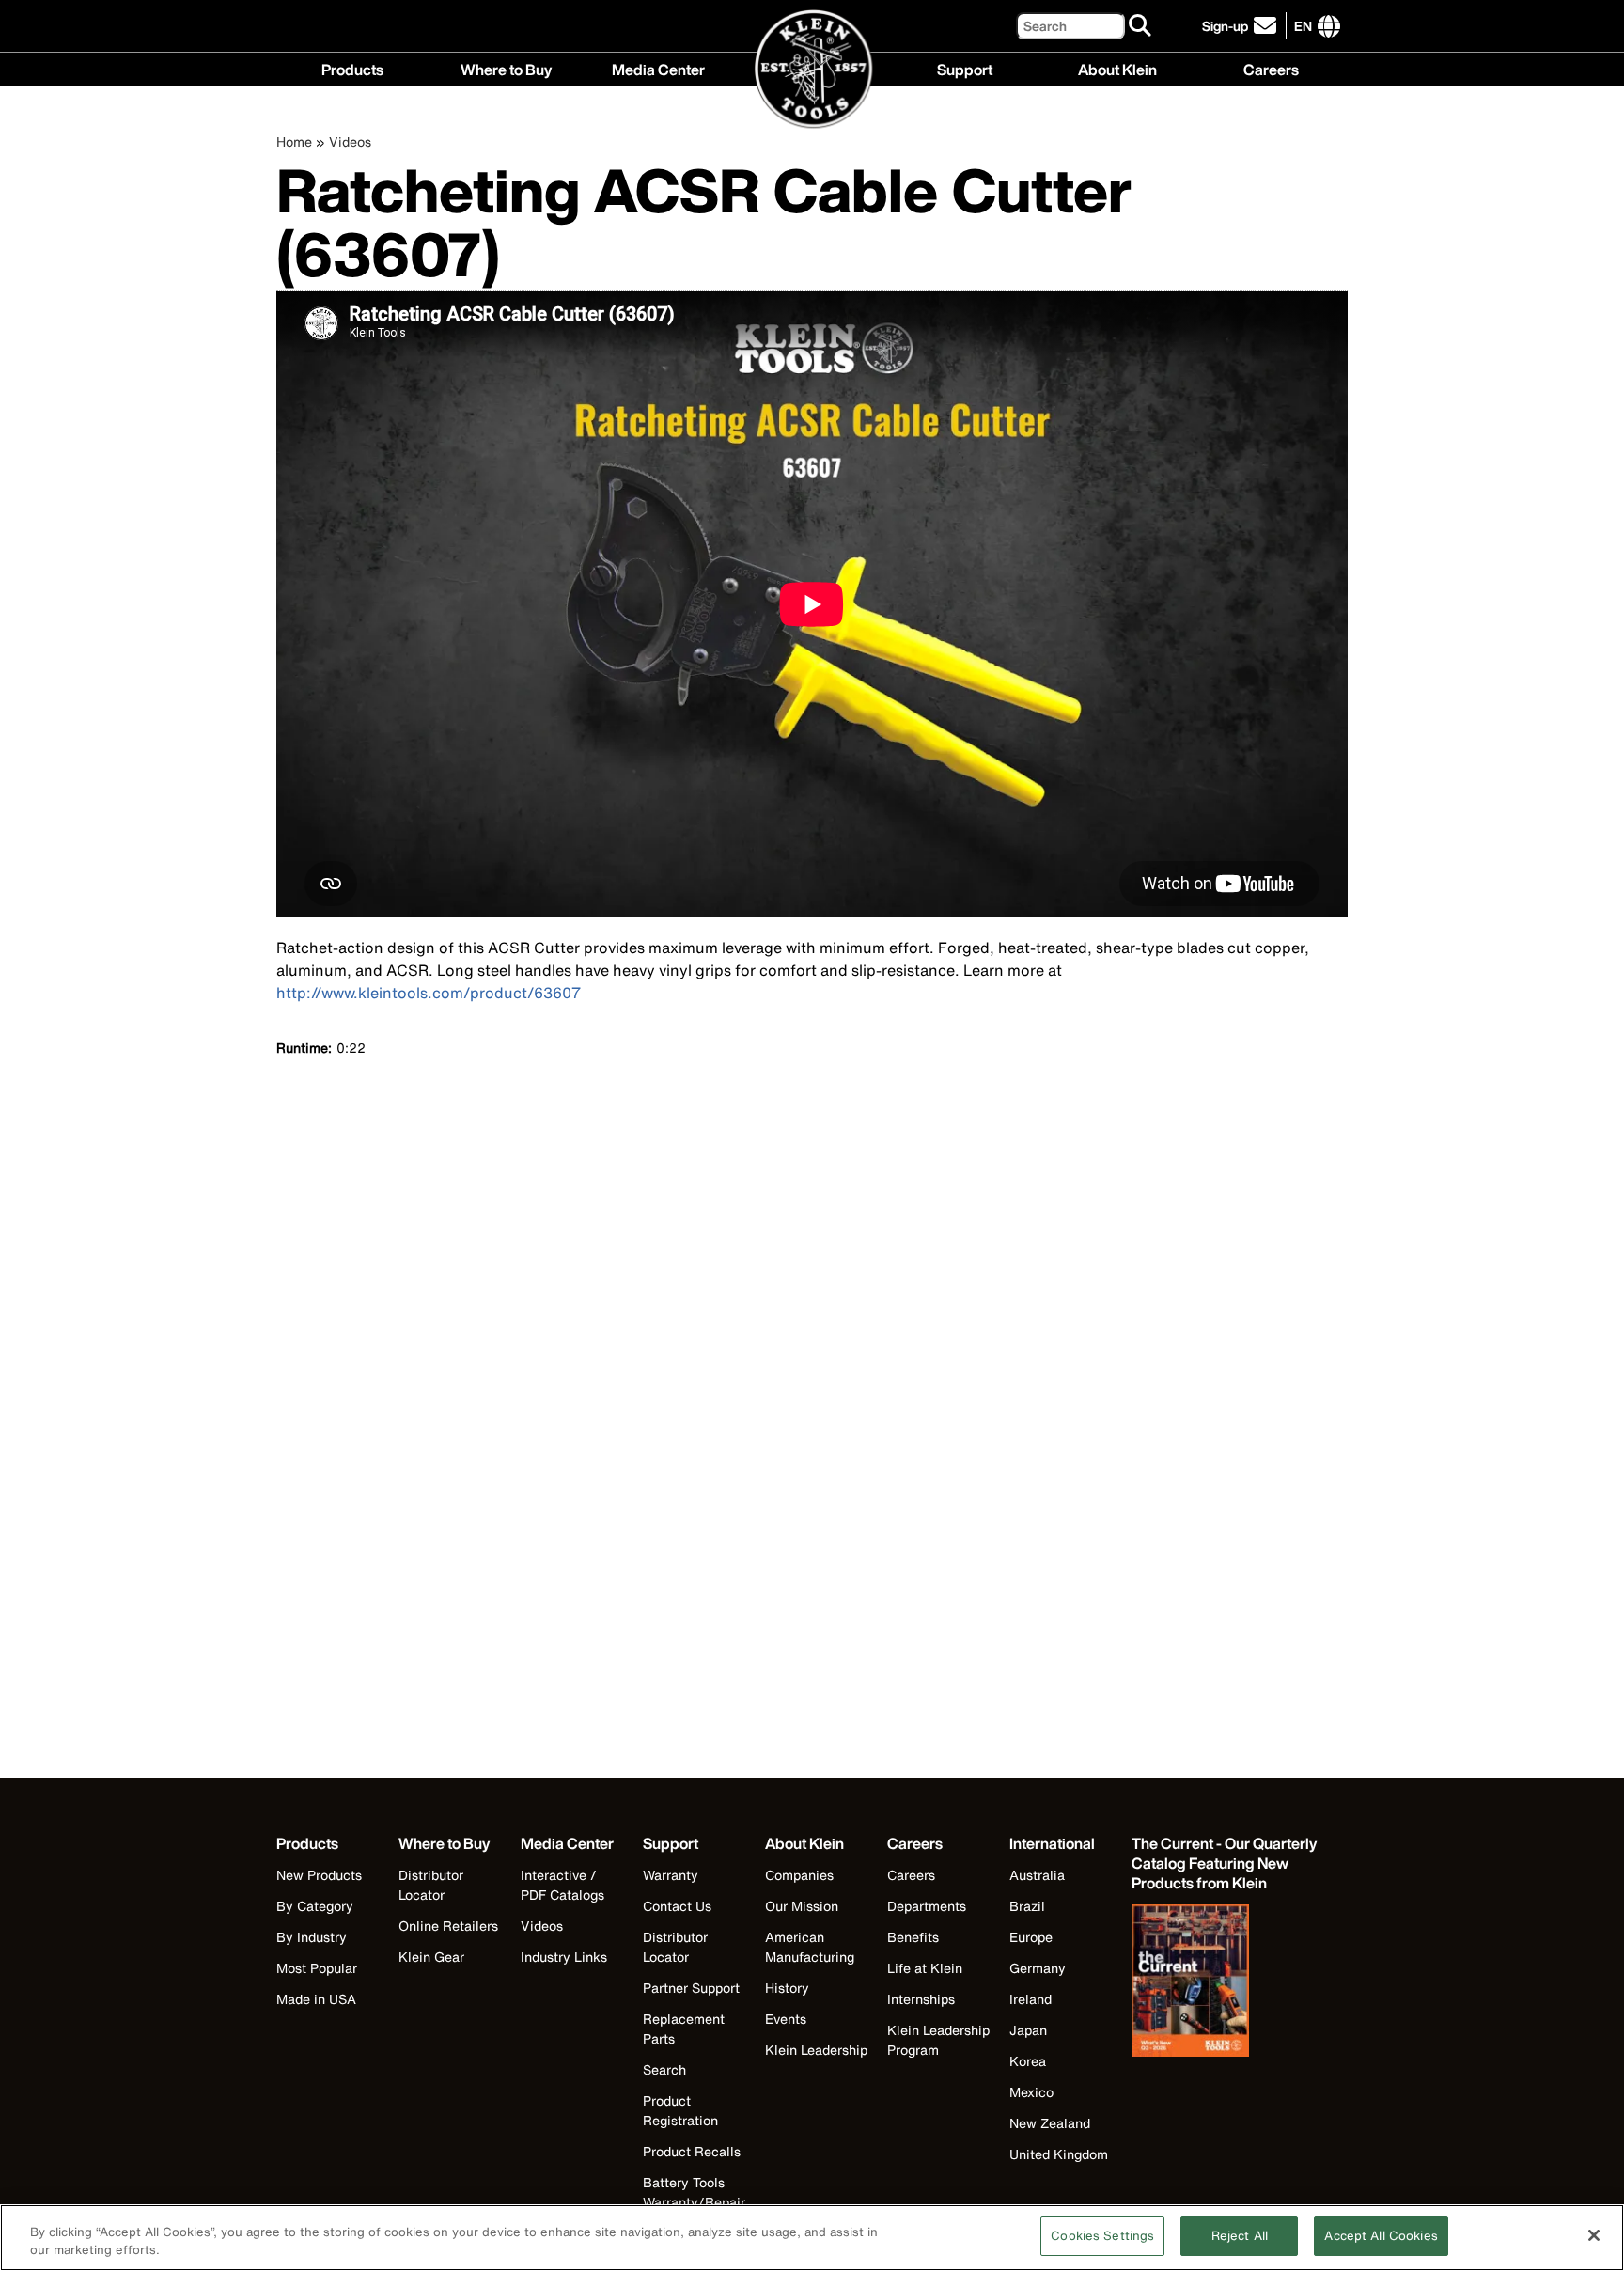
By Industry (312, 1937)
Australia (1037, 1875)
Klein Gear (431, 1957)
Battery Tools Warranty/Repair (694, 2192)
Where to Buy (506, 68)
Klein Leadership (816, 2050)
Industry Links (564, 1957)
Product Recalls (692, 2151)
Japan (1028, 2030)
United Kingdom (1059, 2154)
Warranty (671, 1875)
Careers (1271, 68)
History (787, 1988)
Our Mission (802, 1906)
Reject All (1240, 2236)
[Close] (1594, 2235)
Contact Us (677, 1906)
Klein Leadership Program (938, 2040)
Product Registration (680, 2110)
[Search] (1141, 26)
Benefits (913, 1937)
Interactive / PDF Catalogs (562, 1885)
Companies (799, 1875)
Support (965, 68)
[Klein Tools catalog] (1226, 1982)
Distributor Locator (431, 1885)
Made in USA (316, 1999)
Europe (1031, 1937)
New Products (319, 1875)
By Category (315, 1906)
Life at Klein (925, 1968)
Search (664, 2069)
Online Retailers (448, 1926)
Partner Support (691, 1988)
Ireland (1031, 1999)
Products (352, 68)
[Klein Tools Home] (812, 70)
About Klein (1117, 68)
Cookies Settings (1102, 2236)
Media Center (658, 68)
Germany (1038, 1968)
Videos (350, 141)
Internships (921, 1999)
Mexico (1031, 2092)
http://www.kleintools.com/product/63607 (429, 993)
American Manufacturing (810, 1947)
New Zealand (1050, 2123)
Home (294, 141)
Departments (927, 1906)
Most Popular (317, 1968)
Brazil (1027, 1906)
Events (786, 2019)
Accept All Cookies (1381, 2236)
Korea (1028, 2061)
